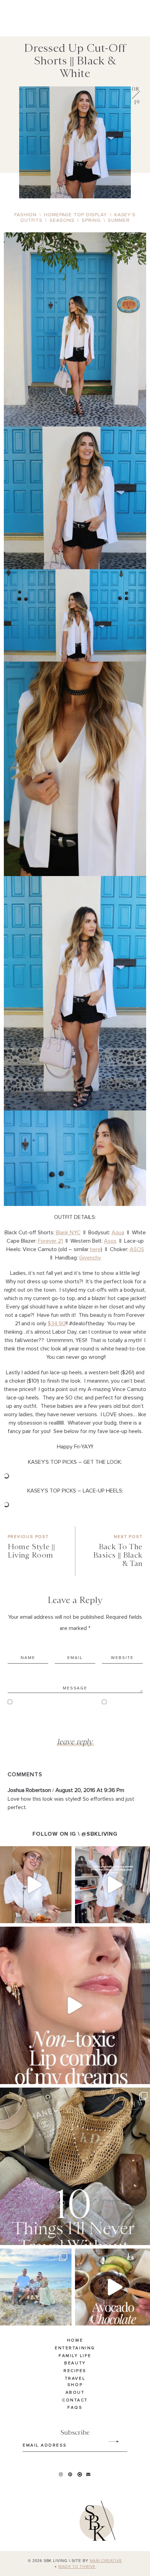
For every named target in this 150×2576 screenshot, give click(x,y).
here (95, 1249)
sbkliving (32, 1853)
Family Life (75, 2356)
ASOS (137, 1249)
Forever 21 (50, 1241)
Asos (110, 1241)
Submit (110, 2442)
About (75, 2393)
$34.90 (57, 1324)
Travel (75, 2379)
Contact (75, 2400)
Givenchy (90, 1258)
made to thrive (77, 2567)
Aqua (118, 1233)
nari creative (106, 2561)
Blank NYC (68, 1233)
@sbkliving (99, 1834)
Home (75, 2341)
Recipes (75, 2371)
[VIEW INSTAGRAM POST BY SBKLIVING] (65, 1915)
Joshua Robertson (29, 1790)
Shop (75, 2385)
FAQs (75, 2408)
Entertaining (75, 2348)
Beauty (75, 2364)
